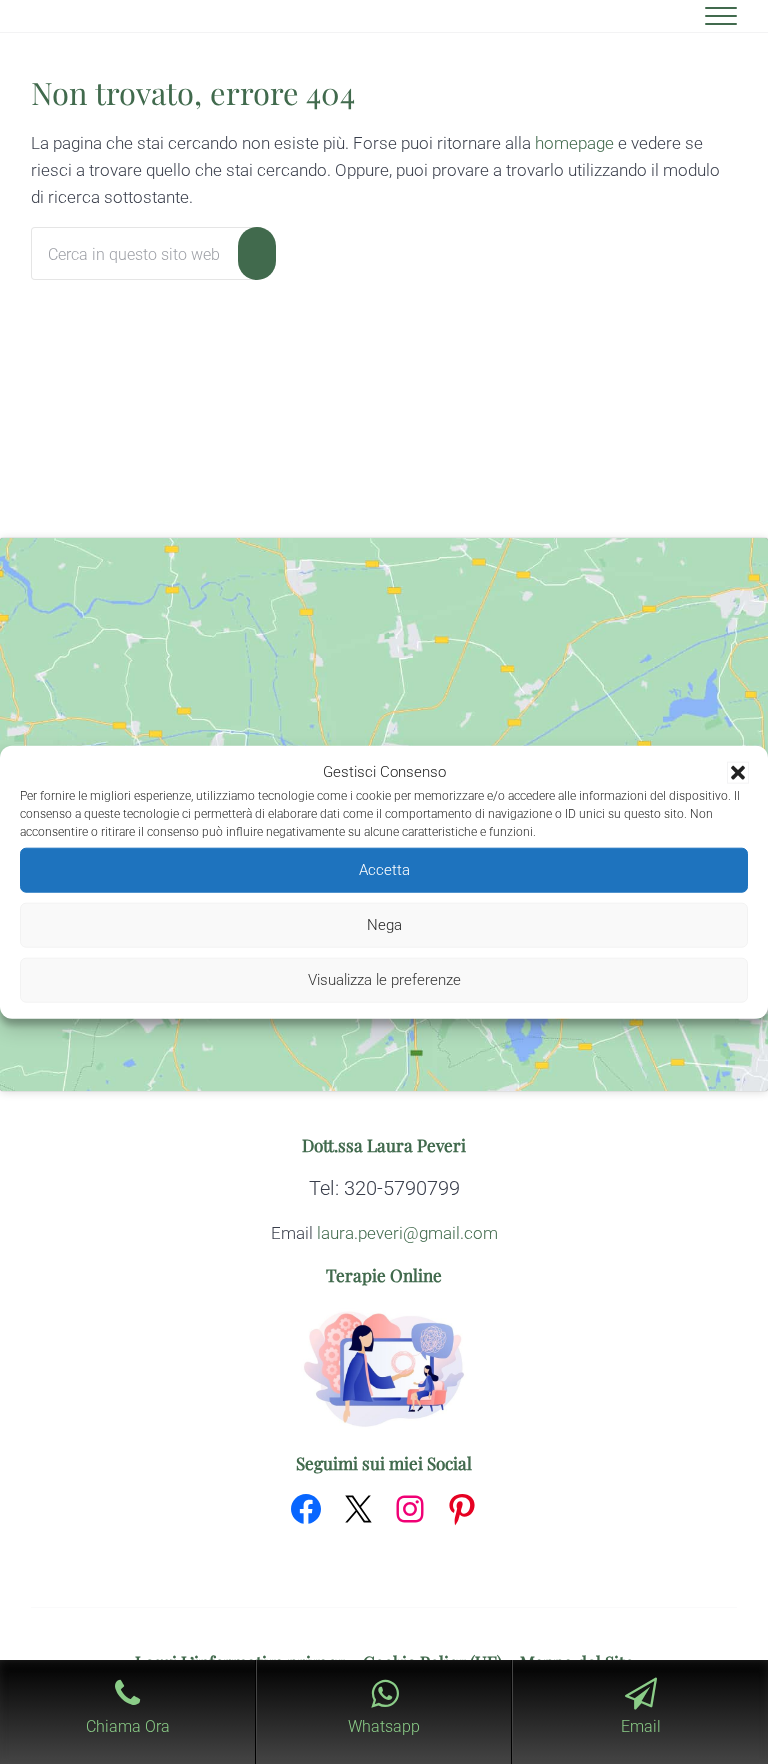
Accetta (384, 870)
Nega (384, 925)
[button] (738, 773)
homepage (574, 143)
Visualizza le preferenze (384, 980)
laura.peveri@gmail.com (407, 1233)
